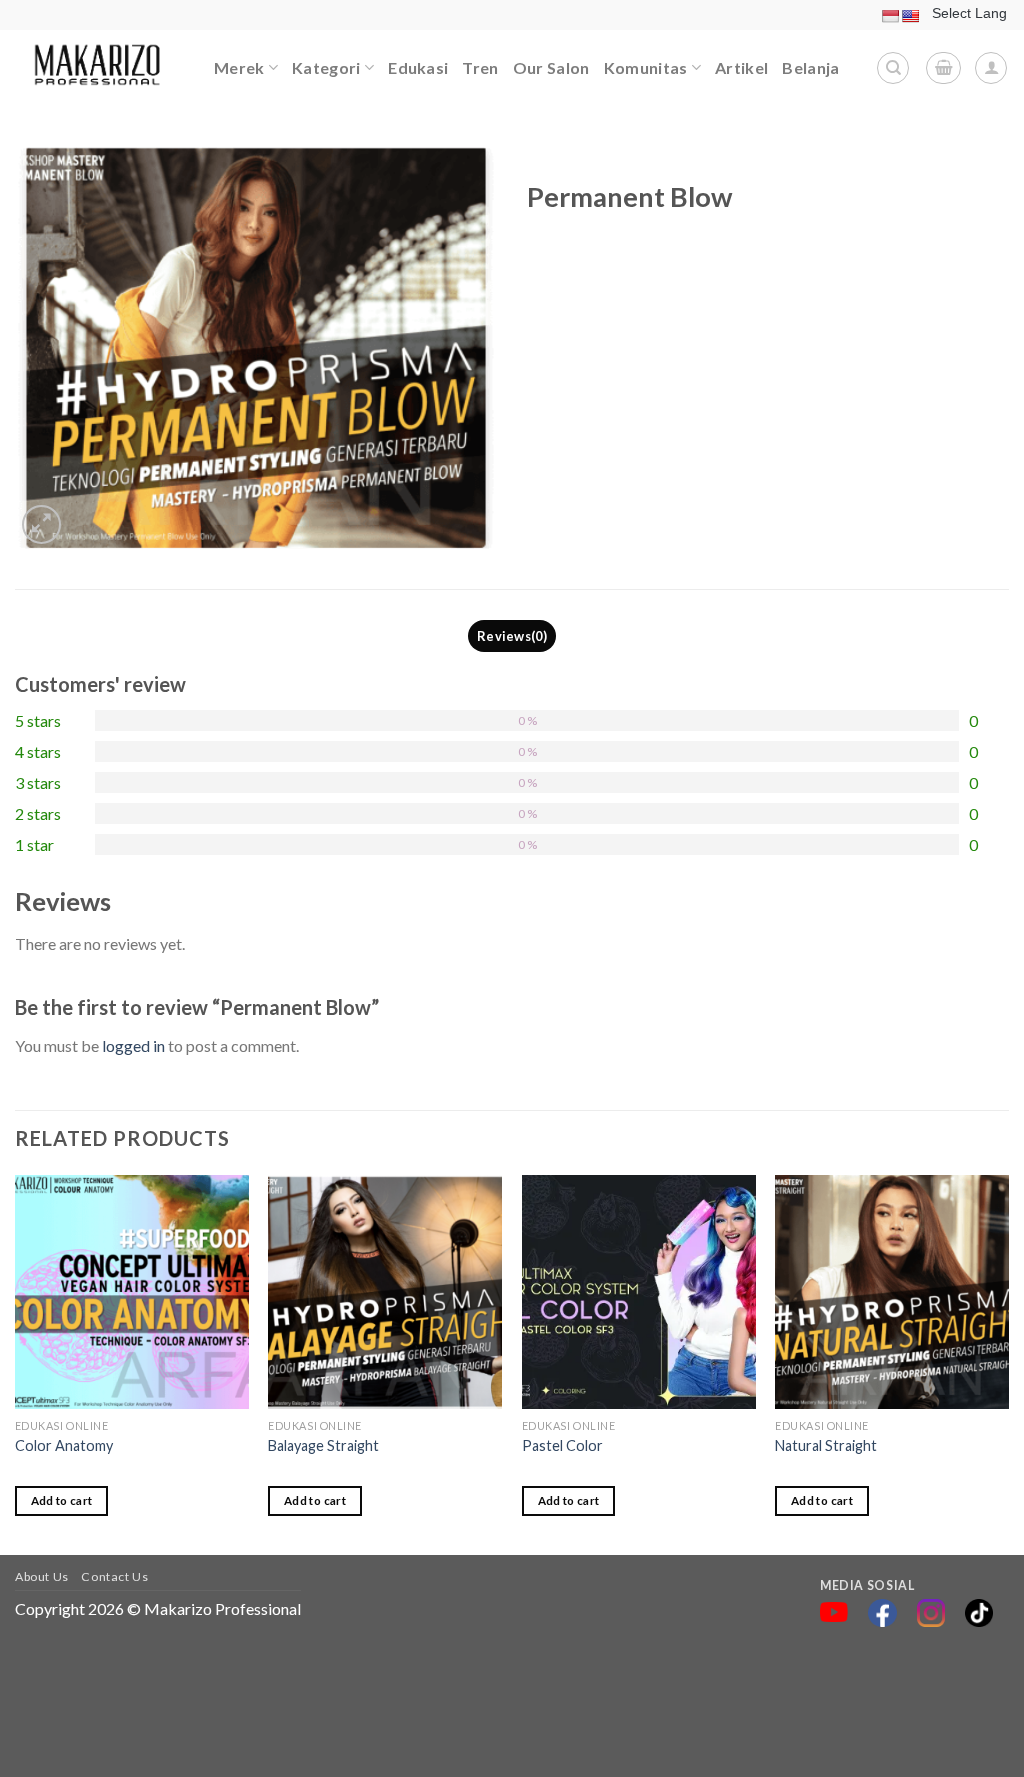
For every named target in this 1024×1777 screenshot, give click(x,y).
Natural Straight (826, 1445)
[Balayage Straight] (385, 1292)
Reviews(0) (512, 636)
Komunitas (646, 67)
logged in (133, 1045)
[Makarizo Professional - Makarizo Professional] (99, 68)
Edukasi (418, 67)
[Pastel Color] (639, 1292)
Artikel (741, 67)
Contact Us (114, 1576)
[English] (910, 16)
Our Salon (551, 67)
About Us (42, 1576)
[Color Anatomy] (132, 1292)
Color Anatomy (64, 1445)
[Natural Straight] (892, 1292)
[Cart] (943, 68)
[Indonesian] (890, 16)
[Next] (1008, 1363)
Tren (480, 67)
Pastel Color (562, 1445)
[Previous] (16, 1363)
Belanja (810, 67)
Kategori (326, 67)
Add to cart (62, 1500)
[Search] (893, 68)
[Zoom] (41, 524)
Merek (239, 67)
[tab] (512, 636)
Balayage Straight (323, 1445)
